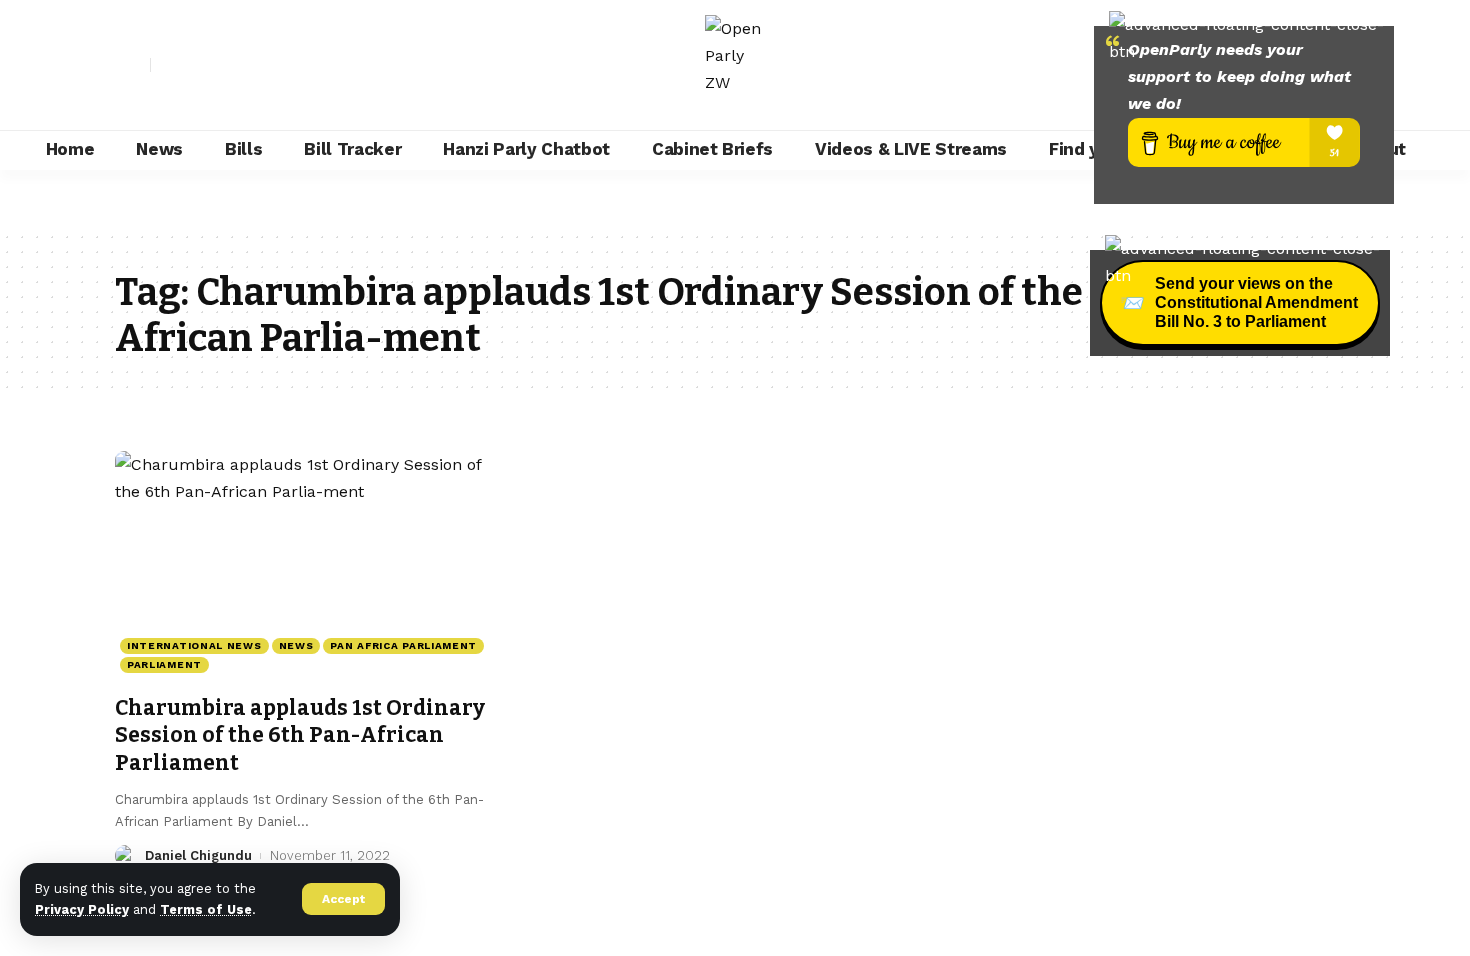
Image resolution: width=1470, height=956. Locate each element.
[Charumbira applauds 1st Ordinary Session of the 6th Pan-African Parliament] (308, 567)
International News (194, 645)
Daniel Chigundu (198, 855)
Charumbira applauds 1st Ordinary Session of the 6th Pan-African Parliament (300, 735)
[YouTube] (211, 65)
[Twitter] (189, 65)
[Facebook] (167, 65)
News (296, 645)
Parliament (164, 664)
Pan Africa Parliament (403, 645)
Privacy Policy (82, 909)
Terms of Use (206, 909)
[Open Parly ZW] (735, 65)
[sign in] (133, 65)
